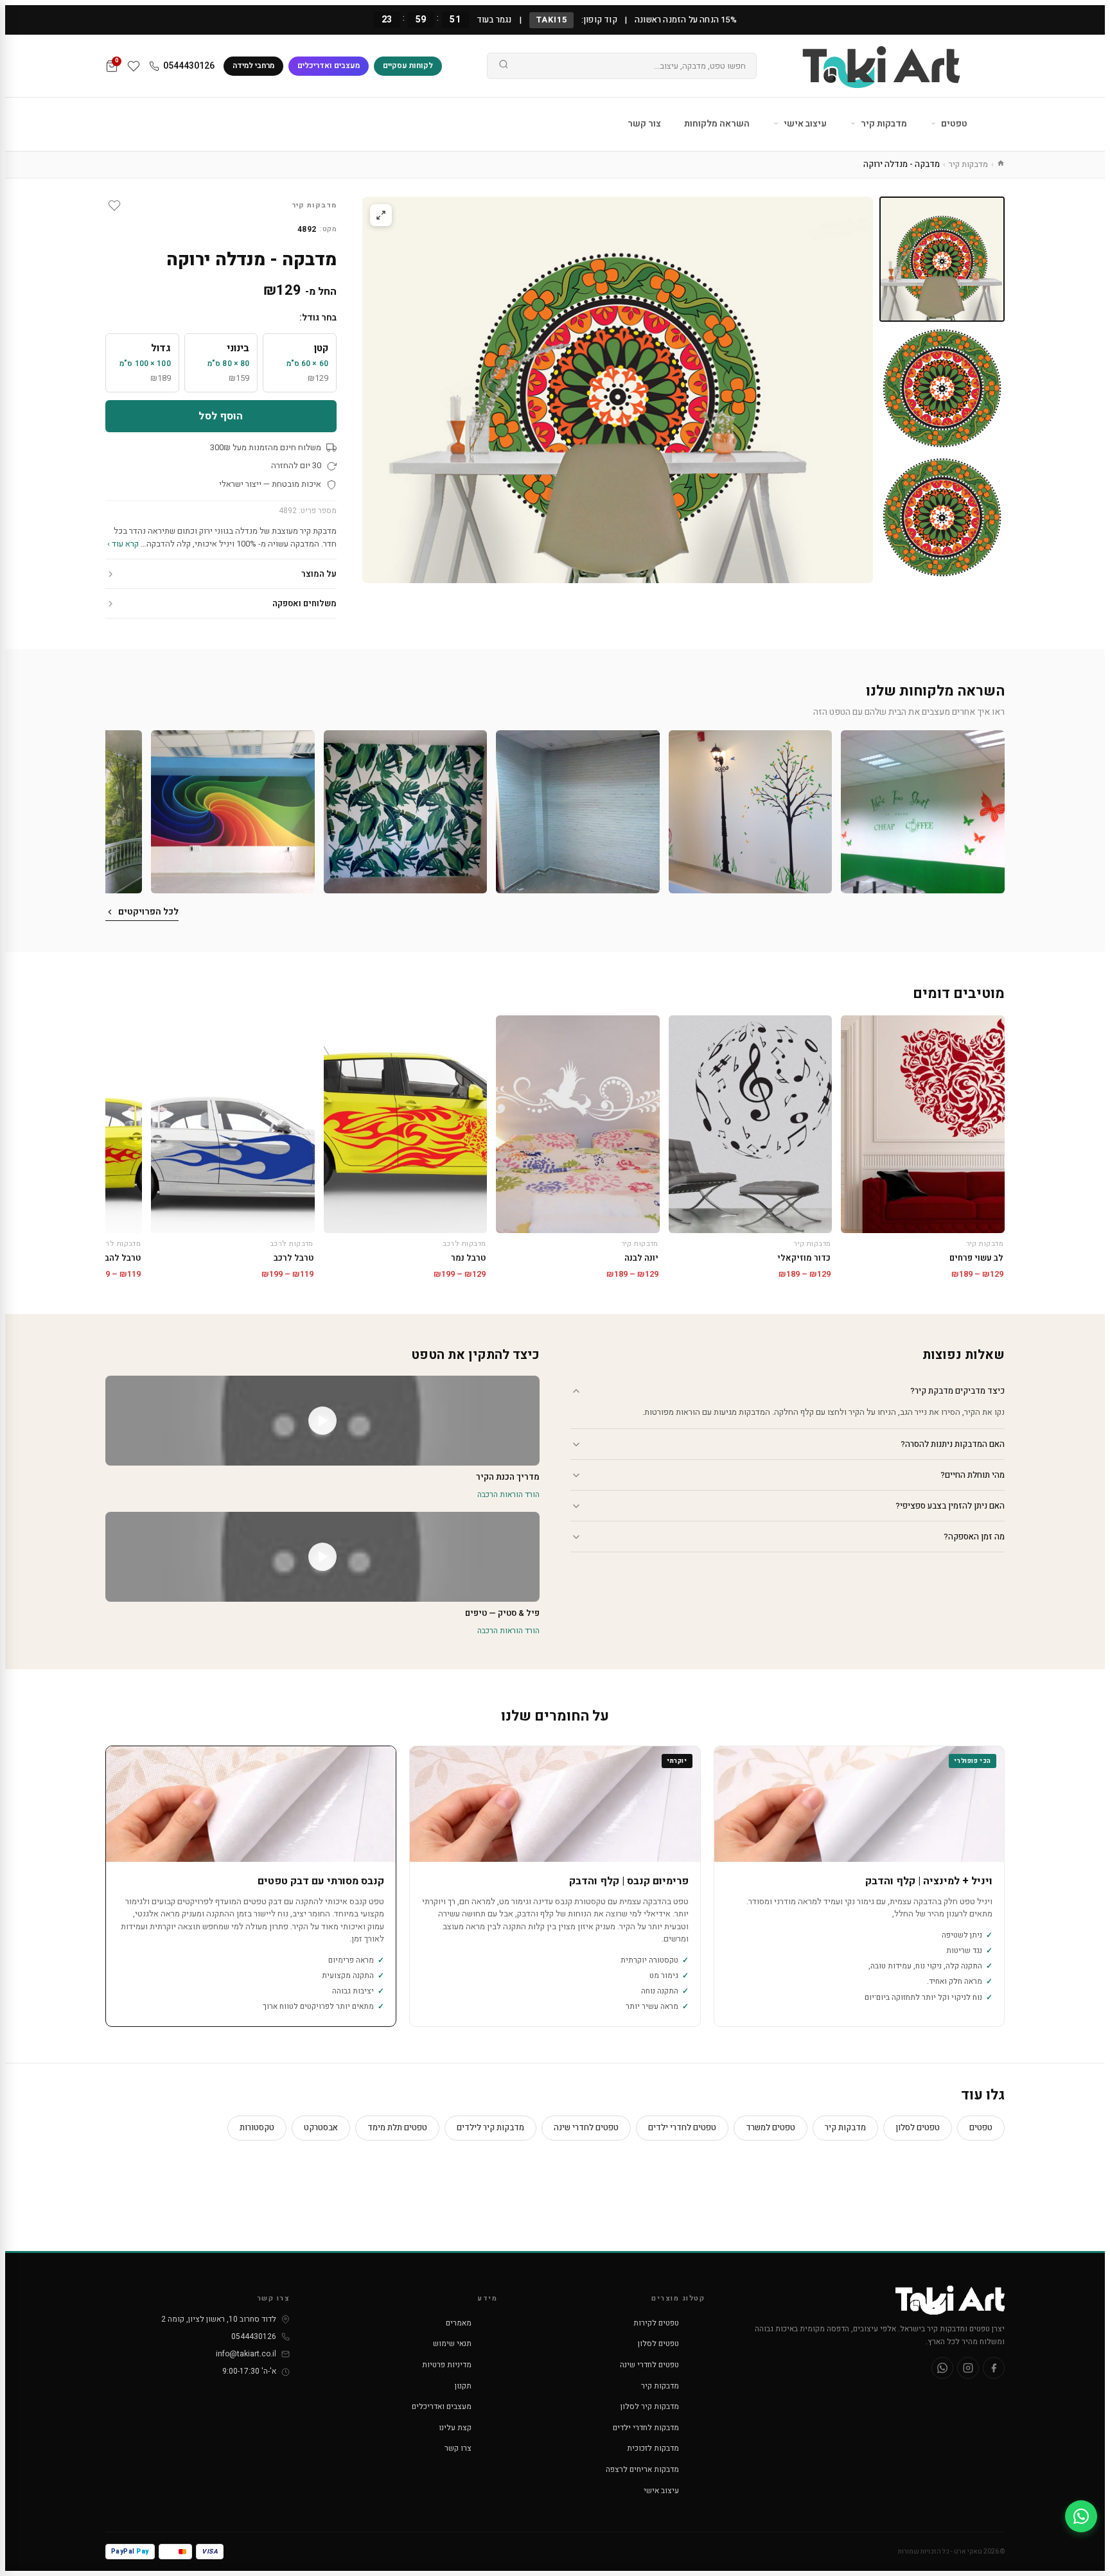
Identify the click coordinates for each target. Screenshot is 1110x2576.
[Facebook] (994, 2368)
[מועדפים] (134, 66)
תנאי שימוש (452, 2344)
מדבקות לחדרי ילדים (646, 2428)
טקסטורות (257, 2127)
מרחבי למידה (253, 66)
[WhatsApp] (942, 2368)
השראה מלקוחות (717, 124)
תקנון (463, 2386)
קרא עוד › (123, 544)
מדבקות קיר (883, 124)
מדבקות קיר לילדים (490, 2127)
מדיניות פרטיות (447, 2365)
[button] (923, 812)
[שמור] (114, 206)
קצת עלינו (455, 2428)
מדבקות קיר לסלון (650, 2406)
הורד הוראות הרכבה (508, 1494)
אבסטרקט (321, 2127)
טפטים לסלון (918, 2127)
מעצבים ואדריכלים (329, 66)
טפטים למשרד (771, 2127)
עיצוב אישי (804, 124)
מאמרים (459, 2323)
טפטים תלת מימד (397, 2127)
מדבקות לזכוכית (653, 2448)
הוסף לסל (221, 416)
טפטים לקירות (656, 2323)
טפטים (953, 124)
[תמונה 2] (942, 388)
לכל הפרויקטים (148, 912)
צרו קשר (458, 2448)
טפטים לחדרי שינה (586, 2127)
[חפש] (504, 66)
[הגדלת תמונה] (381, 215)
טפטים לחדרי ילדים (682, 2127)
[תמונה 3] (942, 517)
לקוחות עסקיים (408, 66)
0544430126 (189, 66)
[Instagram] (968, 2368)
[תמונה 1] (942, 259)
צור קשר (644, 124)
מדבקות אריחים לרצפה (642, 2469)
